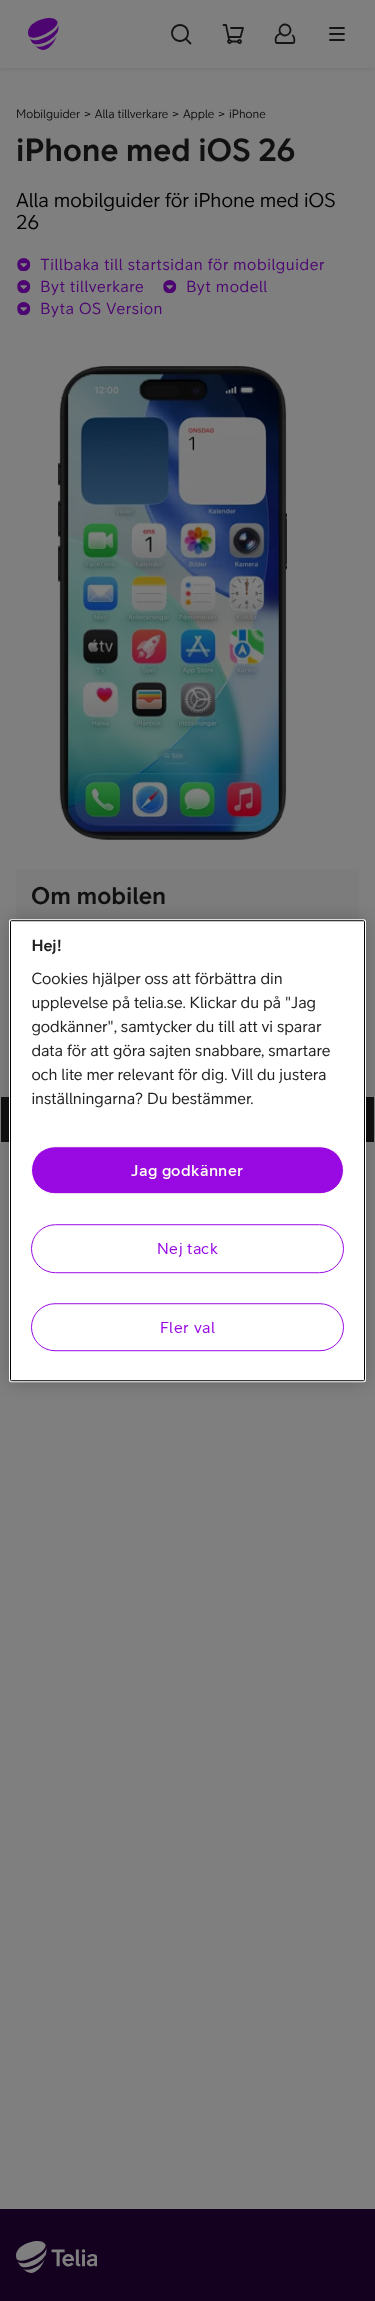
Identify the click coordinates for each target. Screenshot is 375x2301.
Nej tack (187, 1249)
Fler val (187, 1327)
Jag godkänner (187, 1170)
